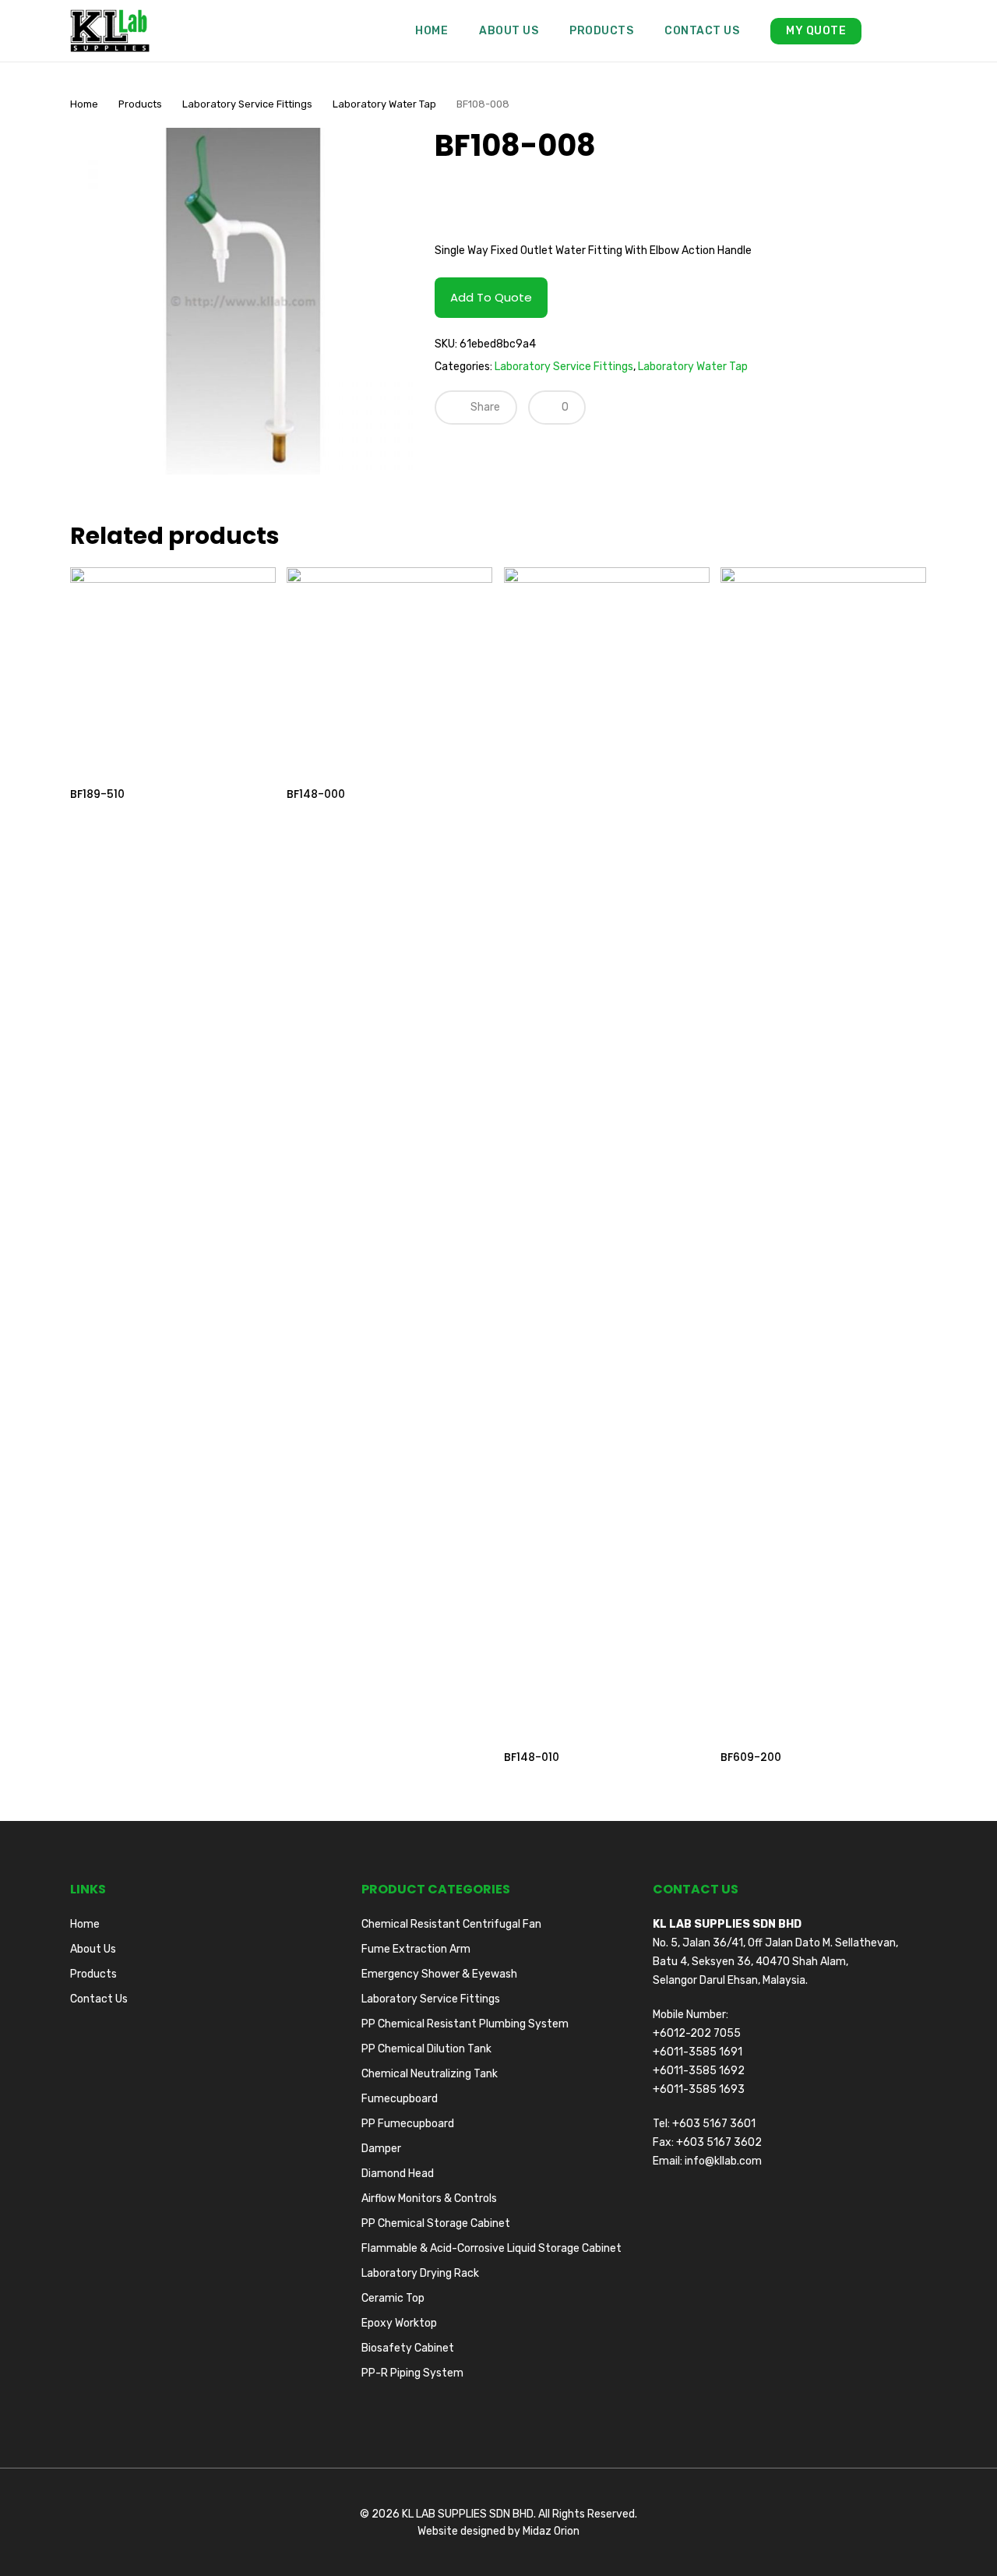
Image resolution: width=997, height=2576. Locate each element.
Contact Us (99, 1999)
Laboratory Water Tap (384, 104)
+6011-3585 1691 (698, 2052)
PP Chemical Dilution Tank (426, 2049)
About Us (93, 1949)
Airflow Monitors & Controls (429, 2198)
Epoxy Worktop (399, 2323)
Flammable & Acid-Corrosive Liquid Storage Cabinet (491, 2248)
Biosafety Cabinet (408, 2348)
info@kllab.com (723, 2161)
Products (140, 104)
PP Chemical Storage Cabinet (436, 2223)
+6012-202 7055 (697, 2033)
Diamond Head (398, 2174)
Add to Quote (491, 297)
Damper (381, 2149)
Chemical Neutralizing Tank (430, 2074)
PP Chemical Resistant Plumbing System (465, 2024)
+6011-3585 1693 (699, 2089)
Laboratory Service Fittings (247, 104)
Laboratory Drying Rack (420, 2273)
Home (84, 104)
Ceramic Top (393, 2298)
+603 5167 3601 (714, 2124)
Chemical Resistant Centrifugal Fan (451, 1924)
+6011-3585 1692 (699, 2071)
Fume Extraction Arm (416, 1949)
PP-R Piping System (412, 2373)
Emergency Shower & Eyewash (439, 1974)
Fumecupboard (400, 2099)
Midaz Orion (551, 2531)
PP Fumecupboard (408, 2124)
